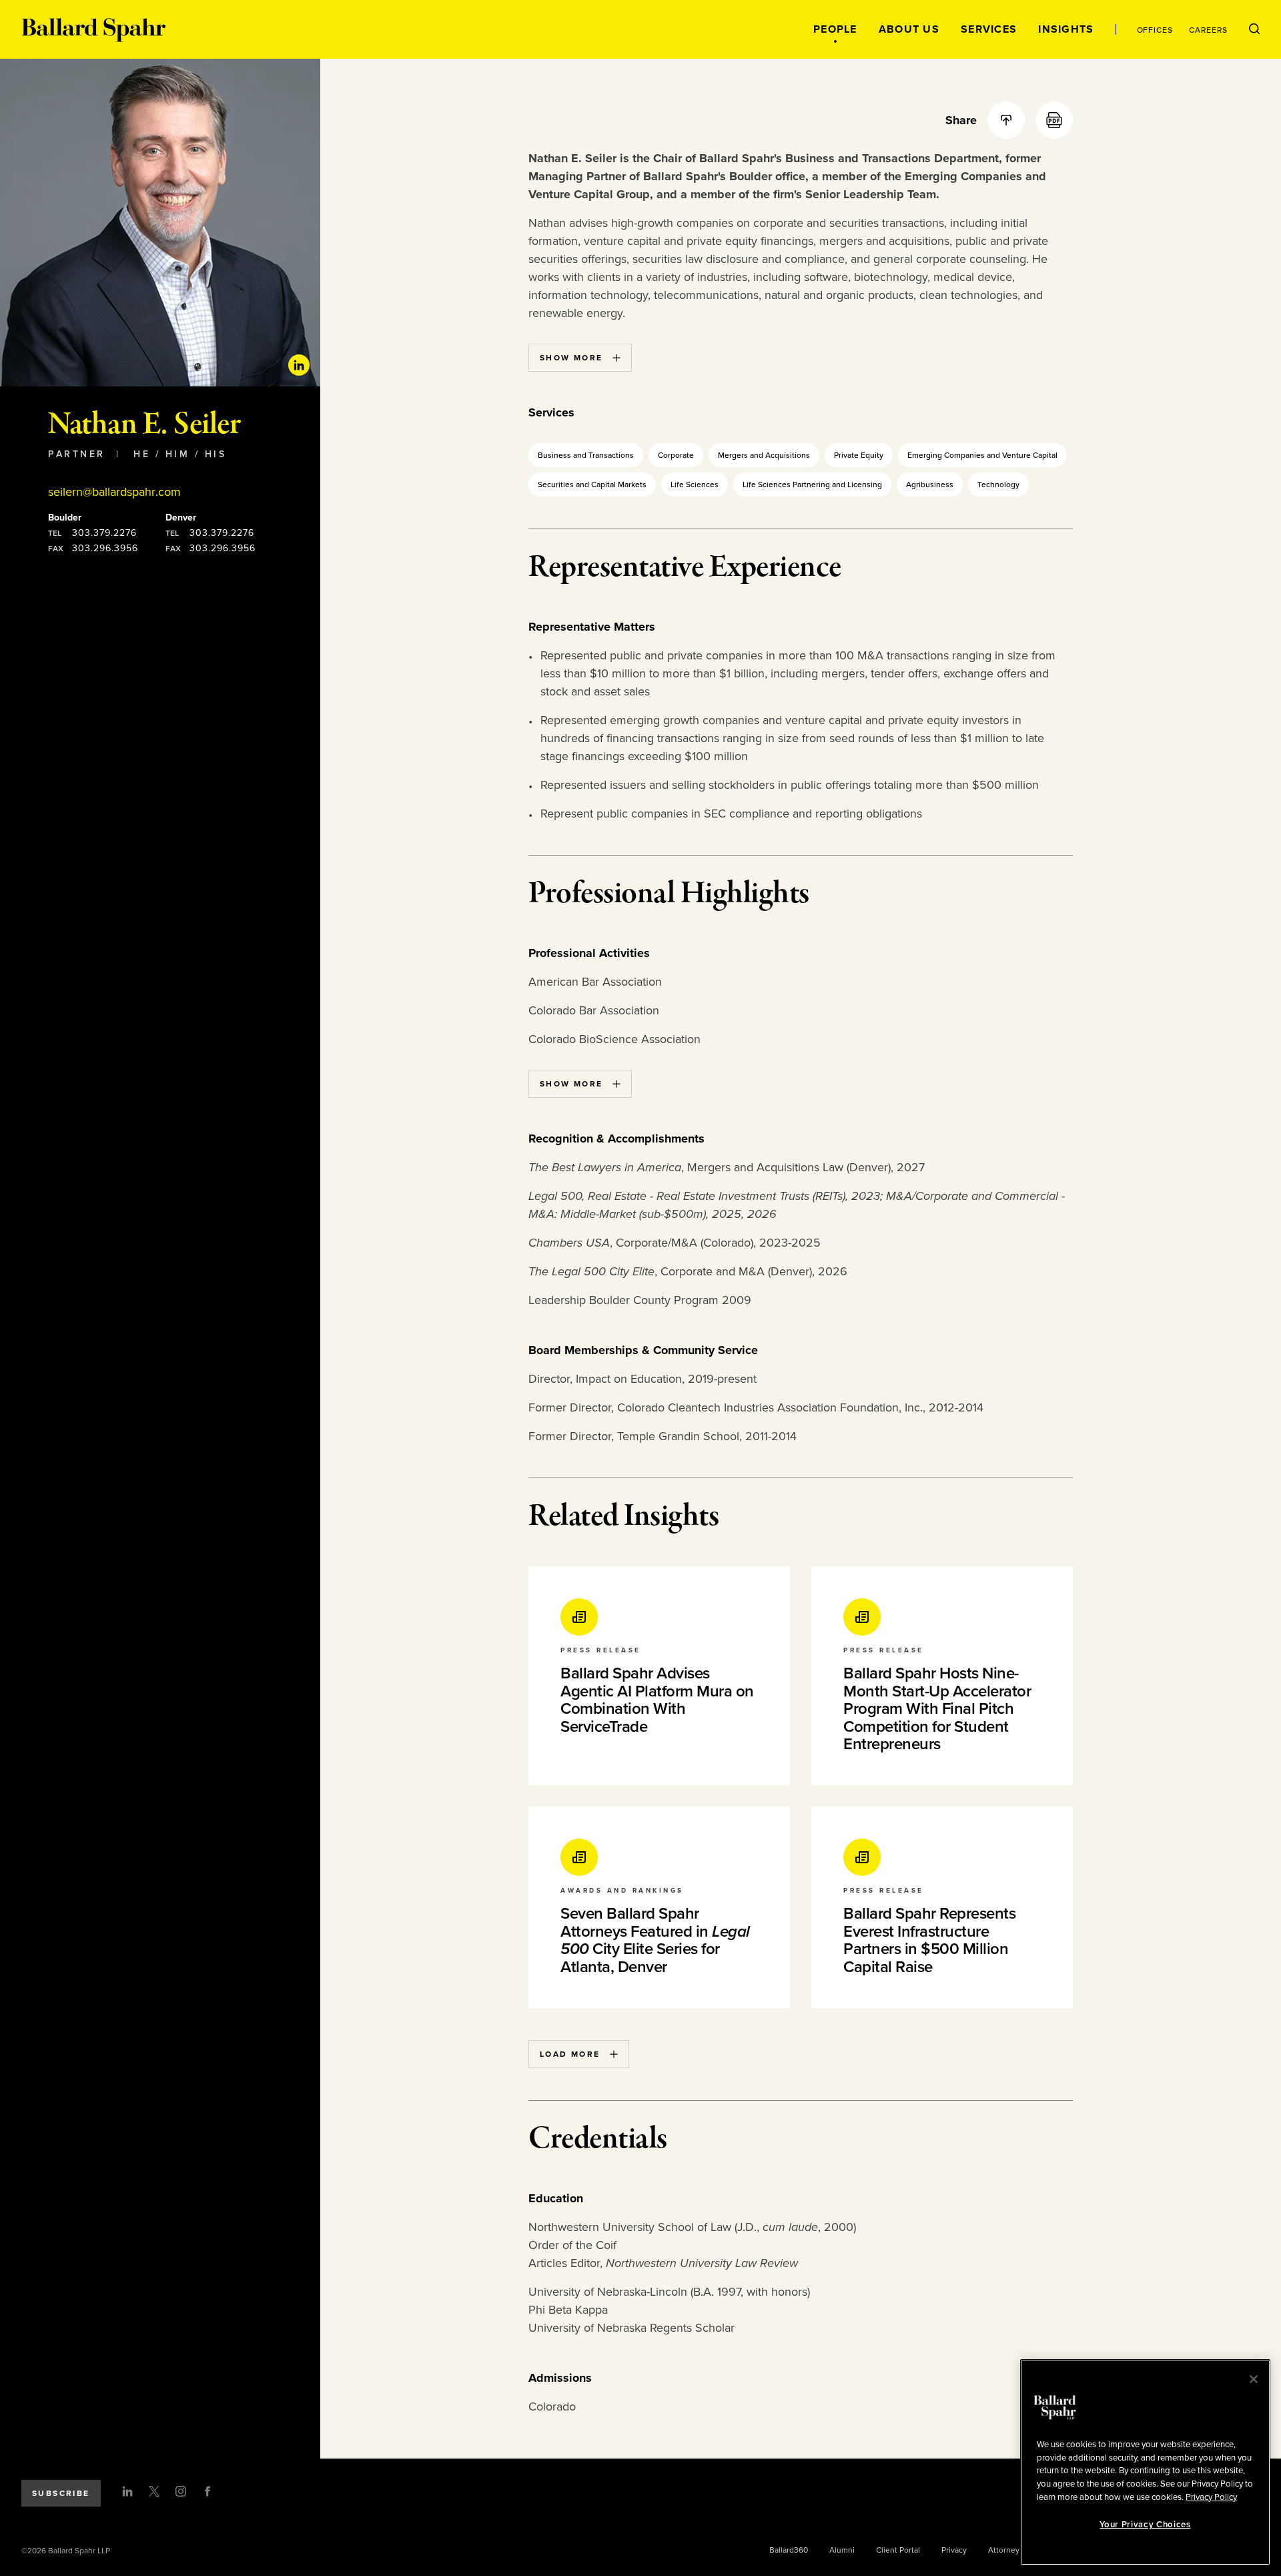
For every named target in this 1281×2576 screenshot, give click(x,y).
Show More (571, 358)
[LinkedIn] (127, 2491)
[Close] (1254, 2379)
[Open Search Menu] (1254, 29)
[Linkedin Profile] (299, 365)
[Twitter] (154, 2491)
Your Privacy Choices (1145, 2525)
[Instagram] (181, 2491)
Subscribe (61, 2493)
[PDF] (1054, 120)
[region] (1145, 2462)
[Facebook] (207, 2491)
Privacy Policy (1211, 2497)
